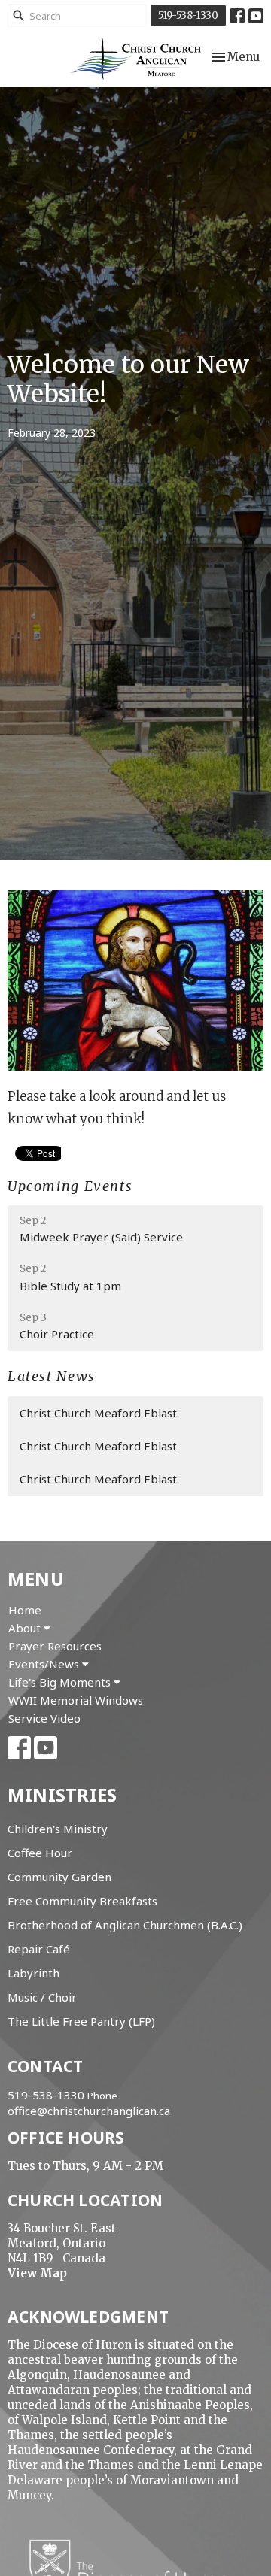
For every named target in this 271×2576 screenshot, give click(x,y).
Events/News (45, 1664)
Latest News (52, 1376)
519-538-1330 (188, 15)
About (26, 1628)
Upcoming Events (70, 1186)
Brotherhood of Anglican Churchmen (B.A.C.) (125, 1925)
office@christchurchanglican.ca (89, 2111)
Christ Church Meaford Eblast (98, 1413)
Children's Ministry (58, 1829)
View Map (37, 2273)
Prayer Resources (55, 1646)
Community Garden (59, 1877)
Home (25, 1610)
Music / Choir (42, 1997)
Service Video (44, 1718)
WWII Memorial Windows (76, 1700)
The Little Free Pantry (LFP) (81, 2021)
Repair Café (39, 1949)
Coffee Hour (40, 1853)
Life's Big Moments (61, 1682)
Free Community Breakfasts (82, 1901)
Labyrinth (33, 1973)
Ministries (62, 1794)
